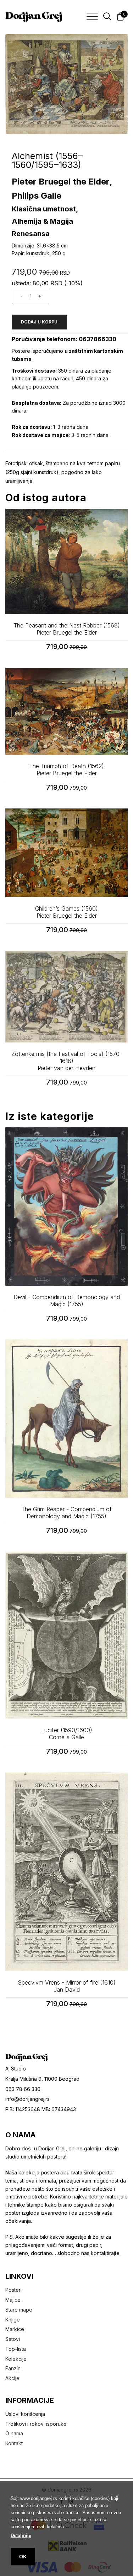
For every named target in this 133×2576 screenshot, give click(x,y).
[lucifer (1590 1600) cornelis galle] (66, 1635)
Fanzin (13, 2368)
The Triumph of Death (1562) (66, 770)
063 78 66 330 (23, 2089)
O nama (14, 2433)
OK (23, 2557)
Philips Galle (37, 196)
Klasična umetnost (44, 209)
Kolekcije (16, 2359)
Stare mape (19, 2310)
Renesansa (31, 234)
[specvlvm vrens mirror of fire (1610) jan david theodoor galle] (66, 1872)
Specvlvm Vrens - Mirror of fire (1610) (67, 1986)
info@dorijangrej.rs (27, 2099)
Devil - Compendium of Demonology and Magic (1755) (67, 1301)
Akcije (12, 2378)
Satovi (13, 2339)
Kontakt (14, 2443)
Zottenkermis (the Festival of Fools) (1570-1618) (67, 1061)
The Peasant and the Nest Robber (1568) (67, 629)
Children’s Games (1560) (66, 912)
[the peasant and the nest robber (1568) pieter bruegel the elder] (66, 561)
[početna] (34, 17)
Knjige (13, 2320)
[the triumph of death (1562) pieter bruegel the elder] (66, 711)
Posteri (13, 2290)
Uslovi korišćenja (25, 2414)
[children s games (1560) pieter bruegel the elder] (66, 853)
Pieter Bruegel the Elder (61, 182)
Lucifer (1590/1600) (67, 1734)
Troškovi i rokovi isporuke (36, 2424)
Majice (13, 2300)
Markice (15, 2329)
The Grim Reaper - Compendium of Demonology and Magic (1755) (66, 1513)
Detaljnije (21, 2536)
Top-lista (16, 2349)
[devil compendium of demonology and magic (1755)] (66, 1207)
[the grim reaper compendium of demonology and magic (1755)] (66, 1419)
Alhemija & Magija (42, 221)
